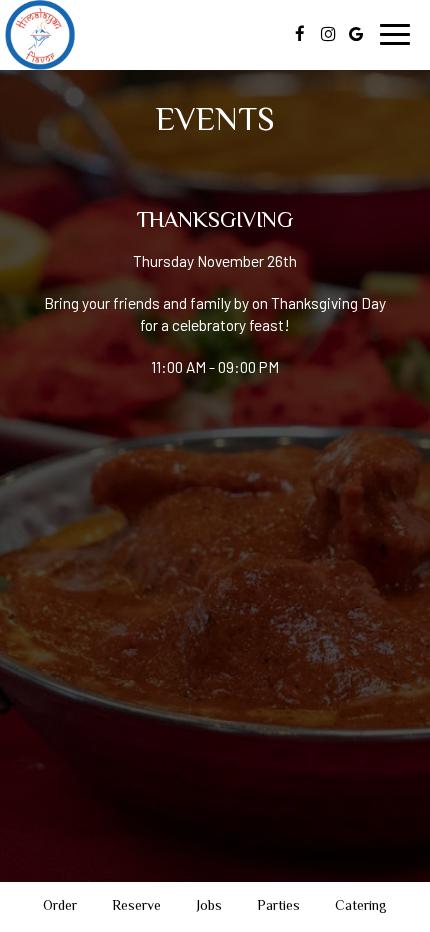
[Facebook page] (300, 34)
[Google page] (356, 34)
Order (60, 907)
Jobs (209, 907)
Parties (278, 907)
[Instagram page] (328, 34)
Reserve (136, 907)
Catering (361, 907)
